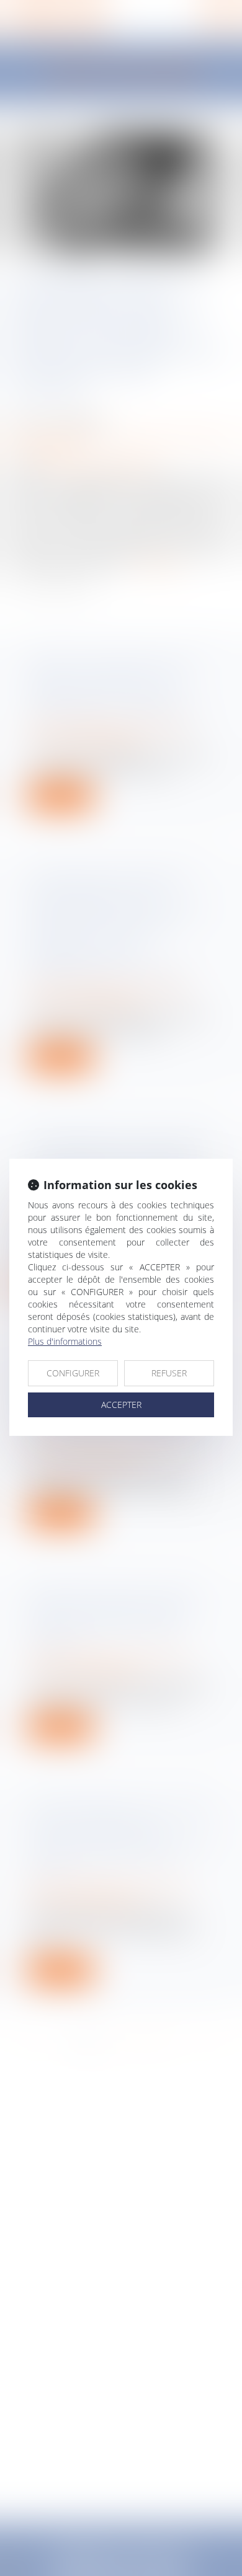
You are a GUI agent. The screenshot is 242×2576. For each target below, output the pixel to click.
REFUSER (169, 1373)
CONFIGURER (73, 1373)
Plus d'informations (65, 1341)
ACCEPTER (121, 1405)
